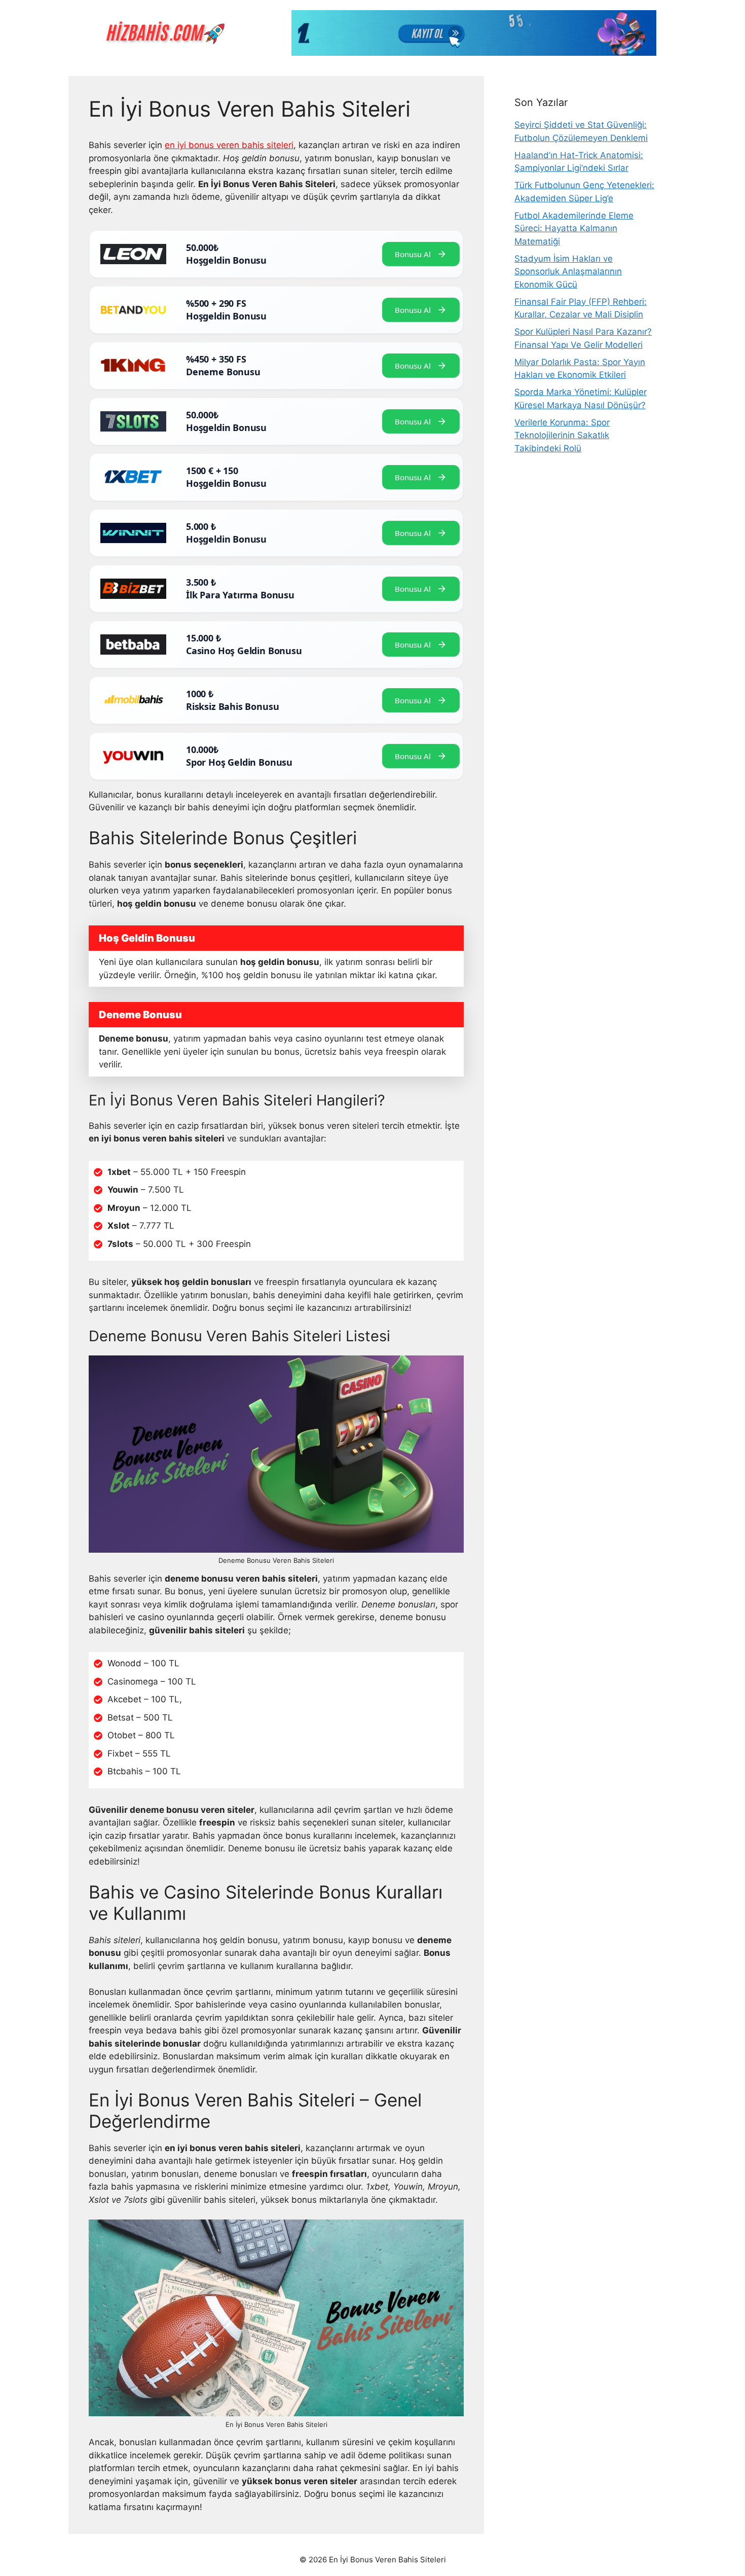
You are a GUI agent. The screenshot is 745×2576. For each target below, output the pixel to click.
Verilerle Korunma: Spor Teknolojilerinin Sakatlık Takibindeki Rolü (562, 435)
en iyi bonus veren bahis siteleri (229, 145)
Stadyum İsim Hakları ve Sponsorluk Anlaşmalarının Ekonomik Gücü (568, 272)
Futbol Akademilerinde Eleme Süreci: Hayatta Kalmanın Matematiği (574, 228)
